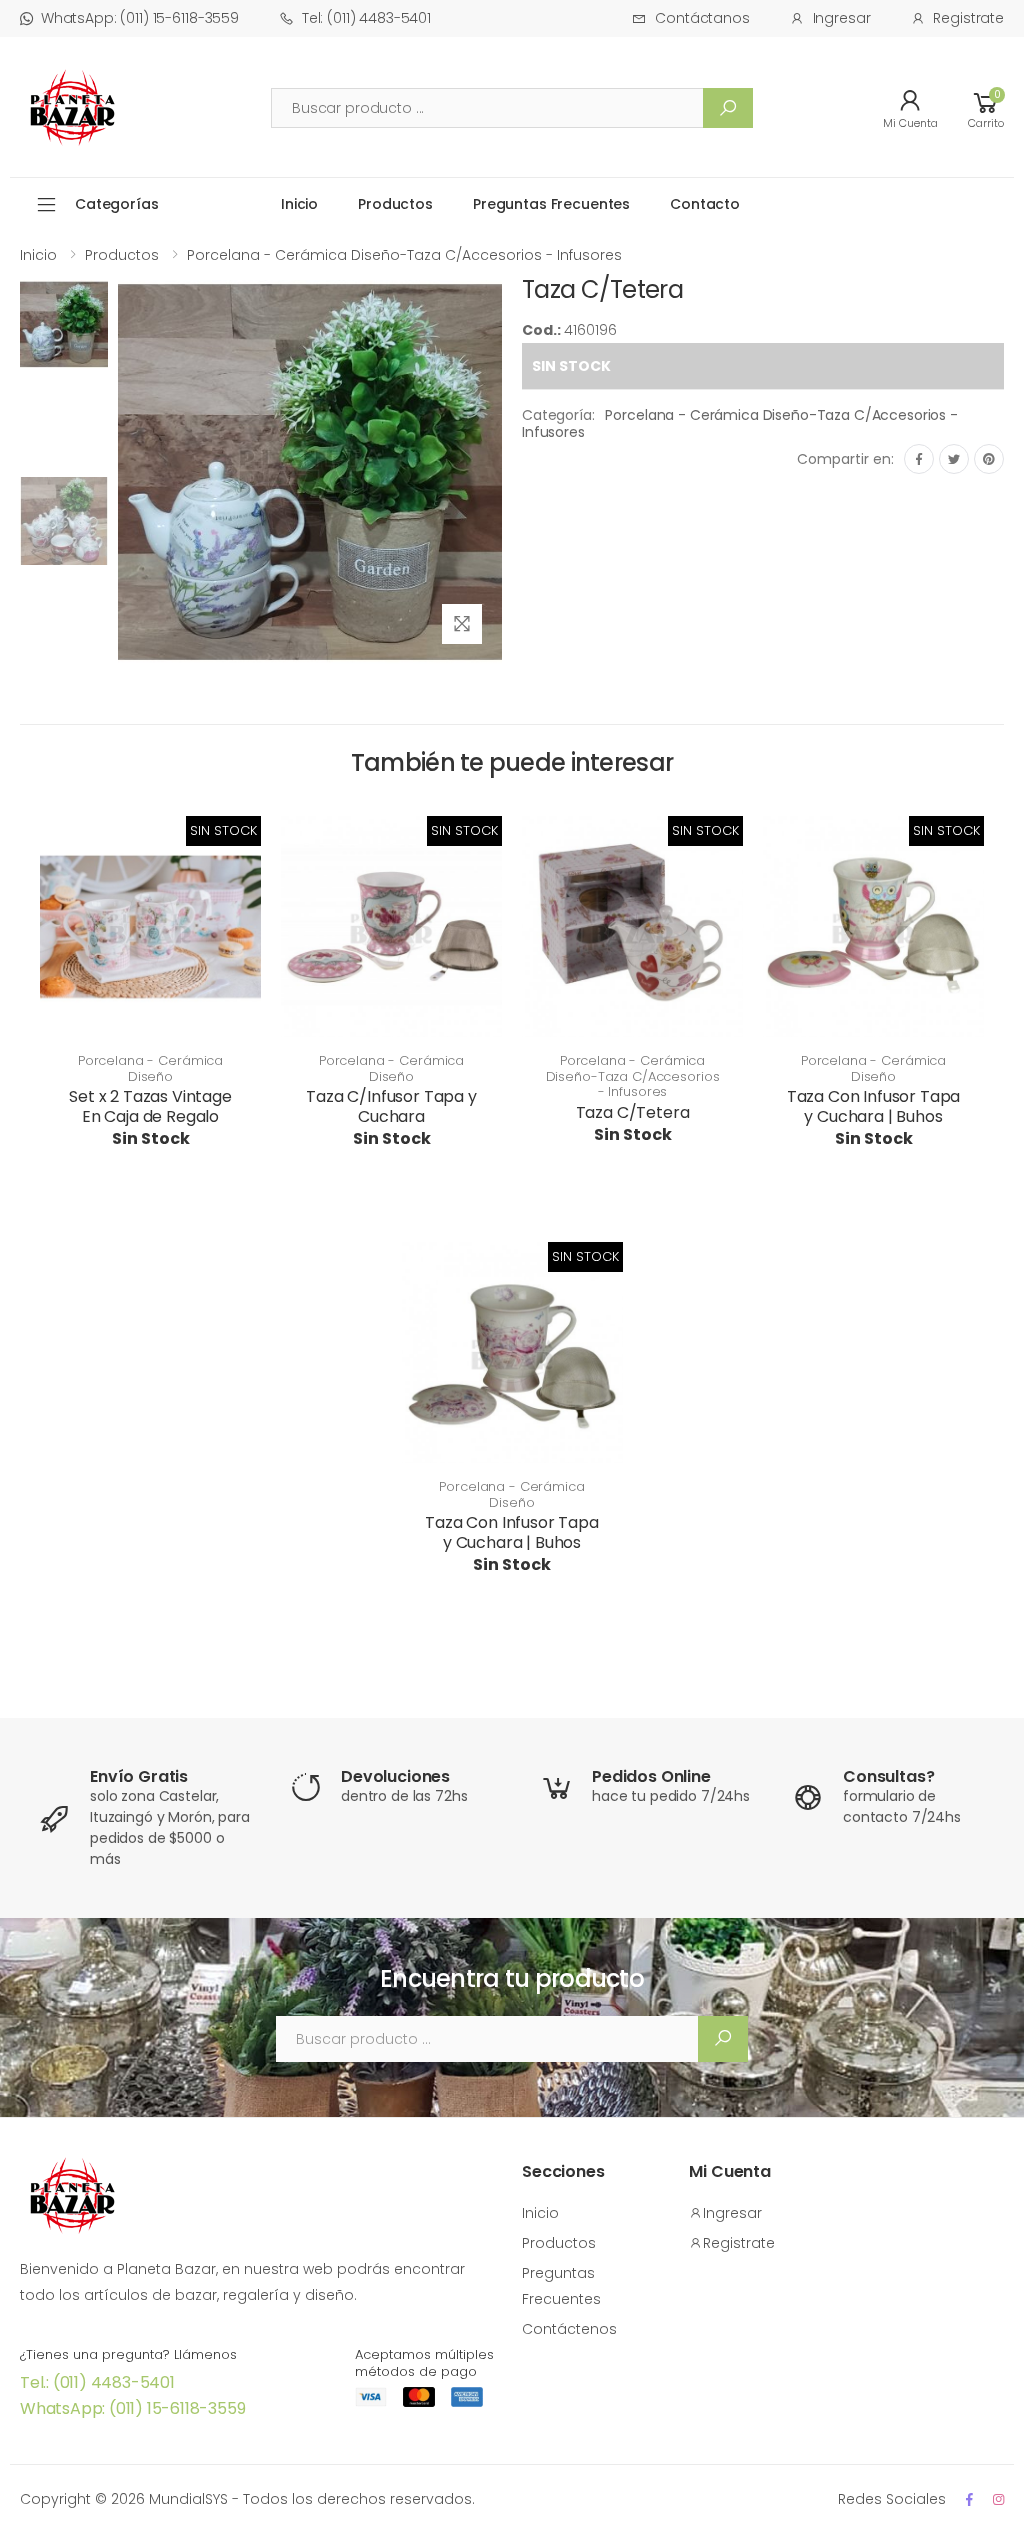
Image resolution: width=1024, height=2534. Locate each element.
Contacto (705, 204)
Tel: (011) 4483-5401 (366, 18)
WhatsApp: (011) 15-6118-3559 (140, 18)
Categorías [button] (117, 204)
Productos (395, 204)
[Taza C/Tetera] (64, 373)
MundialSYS (188, 2499)
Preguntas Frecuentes (551, 204)
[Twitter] (954, 459)
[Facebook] (919, 459)
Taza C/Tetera (633, 1112)
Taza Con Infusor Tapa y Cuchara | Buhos (874, 1106)
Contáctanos (702, 18)
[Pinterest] (989, 459)
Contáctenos (569, 2329)
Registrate (968, 18)
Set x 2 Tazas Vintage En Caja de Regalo (150, 1106)
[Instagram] (998, 2499)
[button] (986, 107)
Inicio (299, 204)
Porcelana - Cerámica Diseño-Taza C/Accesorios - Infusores (404, 255)
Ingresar (842, 18)
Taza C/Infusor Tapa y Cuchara (391, 1106)
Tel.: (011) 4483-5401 (97, 2382)
